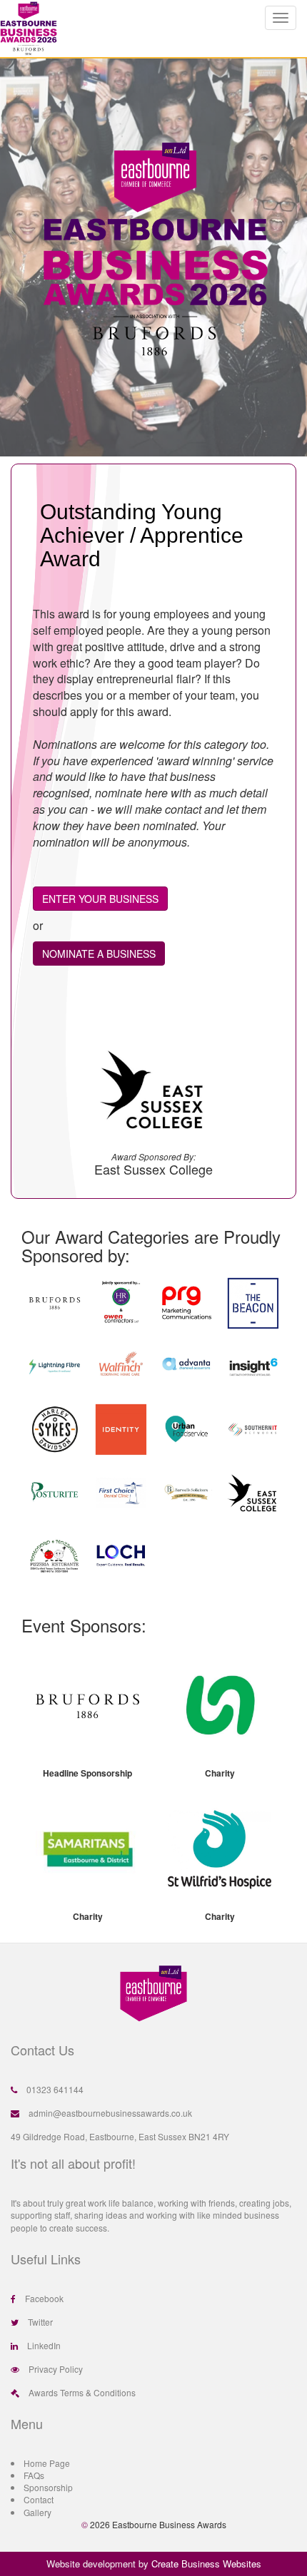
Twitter (40, 2322)
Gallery (37, 2512)
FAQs (34, 2475)
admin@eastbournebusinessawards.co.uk (110, 2113)
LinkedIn (44, 2345)
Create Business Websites (206, 2564)
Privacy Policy (56, 2369)
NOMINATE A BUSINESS (99, 954)
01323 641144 (55, 2089)
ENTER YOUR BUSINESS (100, 899)
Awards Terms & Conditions (82, 2392)
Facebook (44, 2298)
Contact (39, 2499)
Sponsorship (48, 2487)
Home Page (47, 2463)
